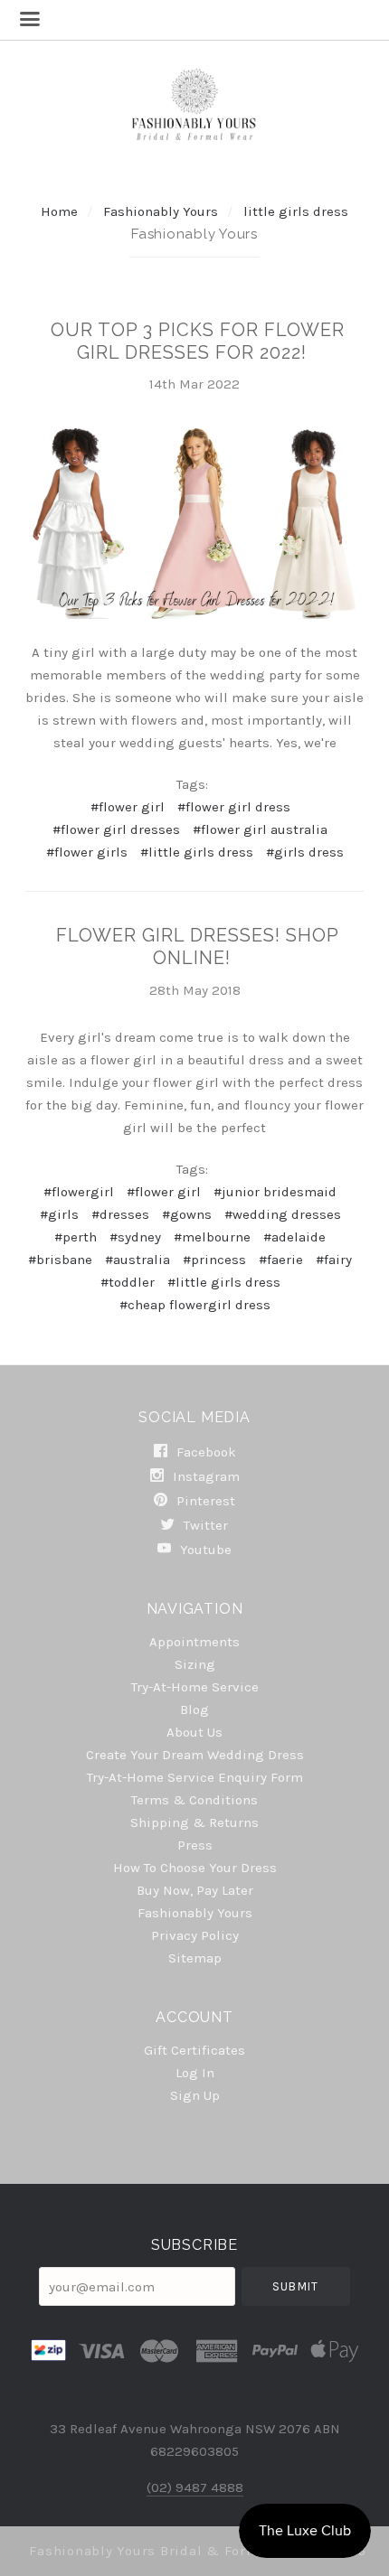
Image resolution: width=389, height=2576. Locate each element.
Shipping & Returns (194, 1822)
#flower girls (87, 852)
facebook (204, 1452)
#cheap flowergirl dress (195, 1305)
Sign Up (195, 2095)
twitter (204, 1525)
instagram (204, 1476)
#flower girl (128, 807)
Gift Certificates (194, 2050)
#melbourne (212, 1237)
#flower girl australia (260, 829)
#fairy (334, 1260)
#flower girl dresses (116, 829)
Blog (194, 1710)
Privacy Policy (195, 1935)
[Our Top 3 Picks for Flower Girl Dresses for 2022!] (194, 524)
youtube (204, 1549)
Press (195, 1845)
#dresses (120, 1214)
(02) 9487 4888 (195, 2487)
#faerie (281, 1260)
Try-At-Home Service (195, 1687)
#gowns (187, 1214)
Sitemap (195, 1958)
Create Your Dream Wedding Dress (195, 1755)
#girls (59, 1214)
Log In (195, 2073)
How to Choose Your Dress (195, 1868)
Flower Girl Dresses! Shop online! (198, 946)
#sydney (135, 1237)
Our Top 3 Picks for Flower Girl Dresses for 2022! (198, 341)
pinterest (204, 1501)
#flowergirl (79, 1192)
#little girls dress (197, 852)
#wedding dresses (283, 1214)
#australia (138, 1260)
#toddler (128, 1282)
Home (59, 211)
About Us (194, 1732)
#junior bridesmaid (275, 1192)
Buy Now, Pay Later (195, 1890)
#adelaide (294, 1237)
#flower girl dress (234, 807)
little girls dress (296, 211)
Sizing (195, 1664)
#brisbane (60, 1260)
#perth (76, 1237)
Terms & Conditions (194, 1800)
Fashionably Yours (162, 211)
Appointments (194, 1642)
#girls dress (305, 852)
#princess (214, 1260)
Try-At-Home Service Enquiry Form (195, 1777)
